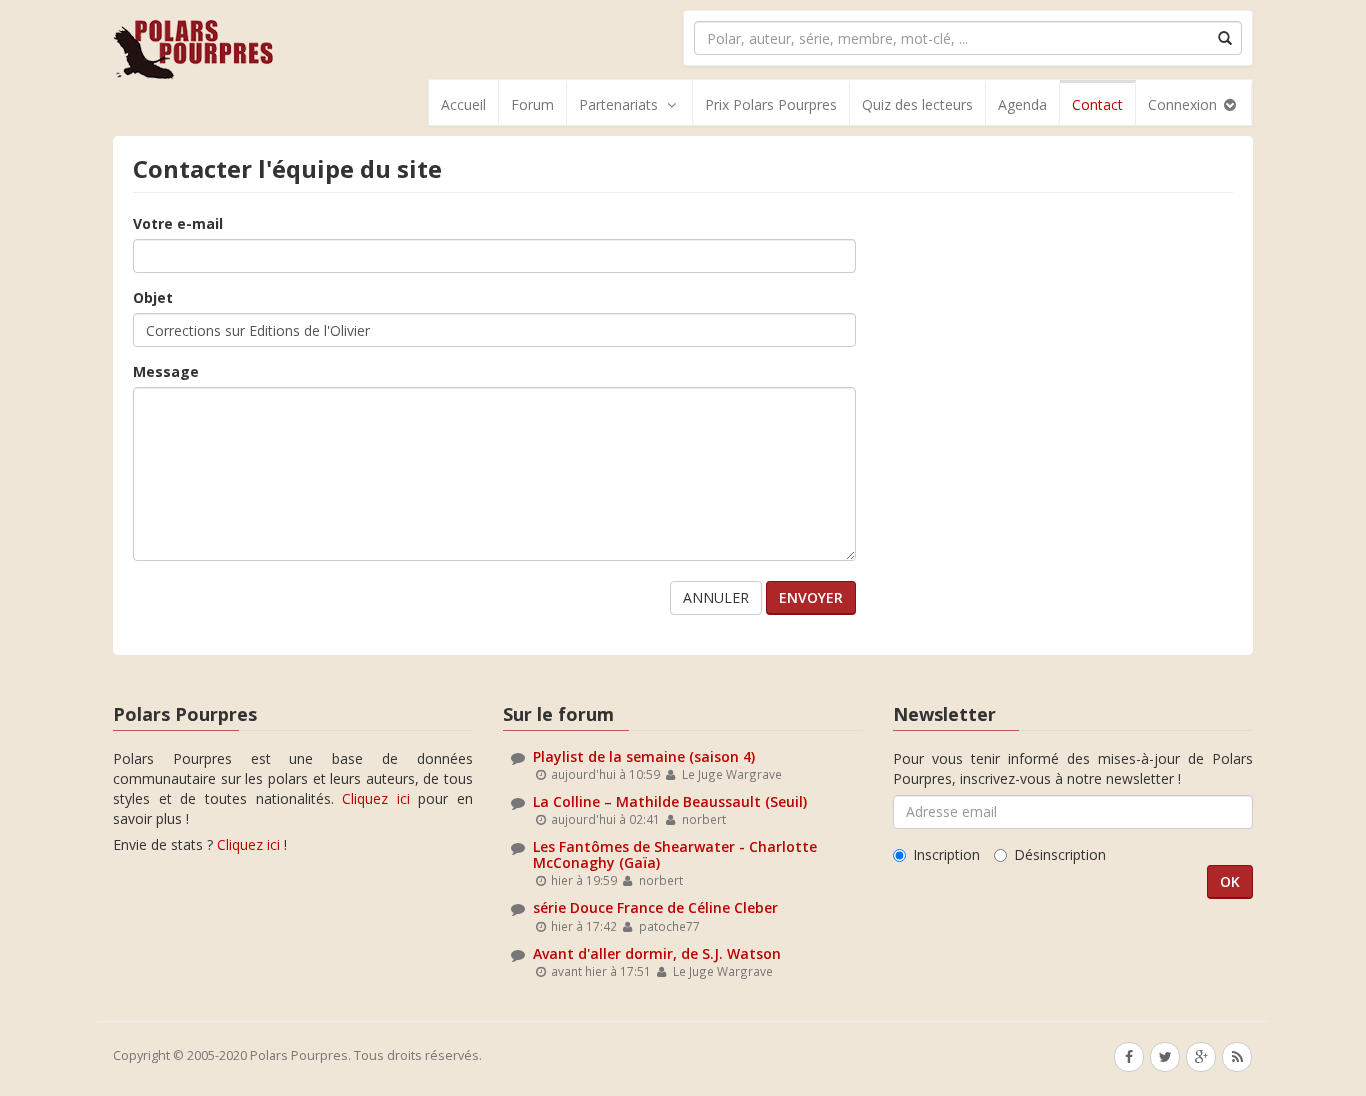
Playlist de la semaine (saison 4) (644, 756)
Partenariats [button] (618, 104)
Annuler (716, 597)
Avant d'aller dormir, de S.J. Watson (657, 953)
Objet (153, 297)
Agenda (1022, 104)
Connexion (1184, 104)
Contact (1097, 104)
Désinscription (1060, 854)
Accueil (463, 104)
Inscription (946, 854)
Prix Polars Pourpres (771, 104)
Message (166, 371)
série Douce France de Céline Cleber (655, 907)
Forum (532, 104)
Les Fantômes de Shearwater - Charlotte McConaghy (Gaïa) (675, 854)
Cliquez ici (376, 798)
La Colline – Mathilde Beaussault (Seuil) (670, 801)
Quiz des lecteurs (917, 104)
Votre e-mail (178, 223)
